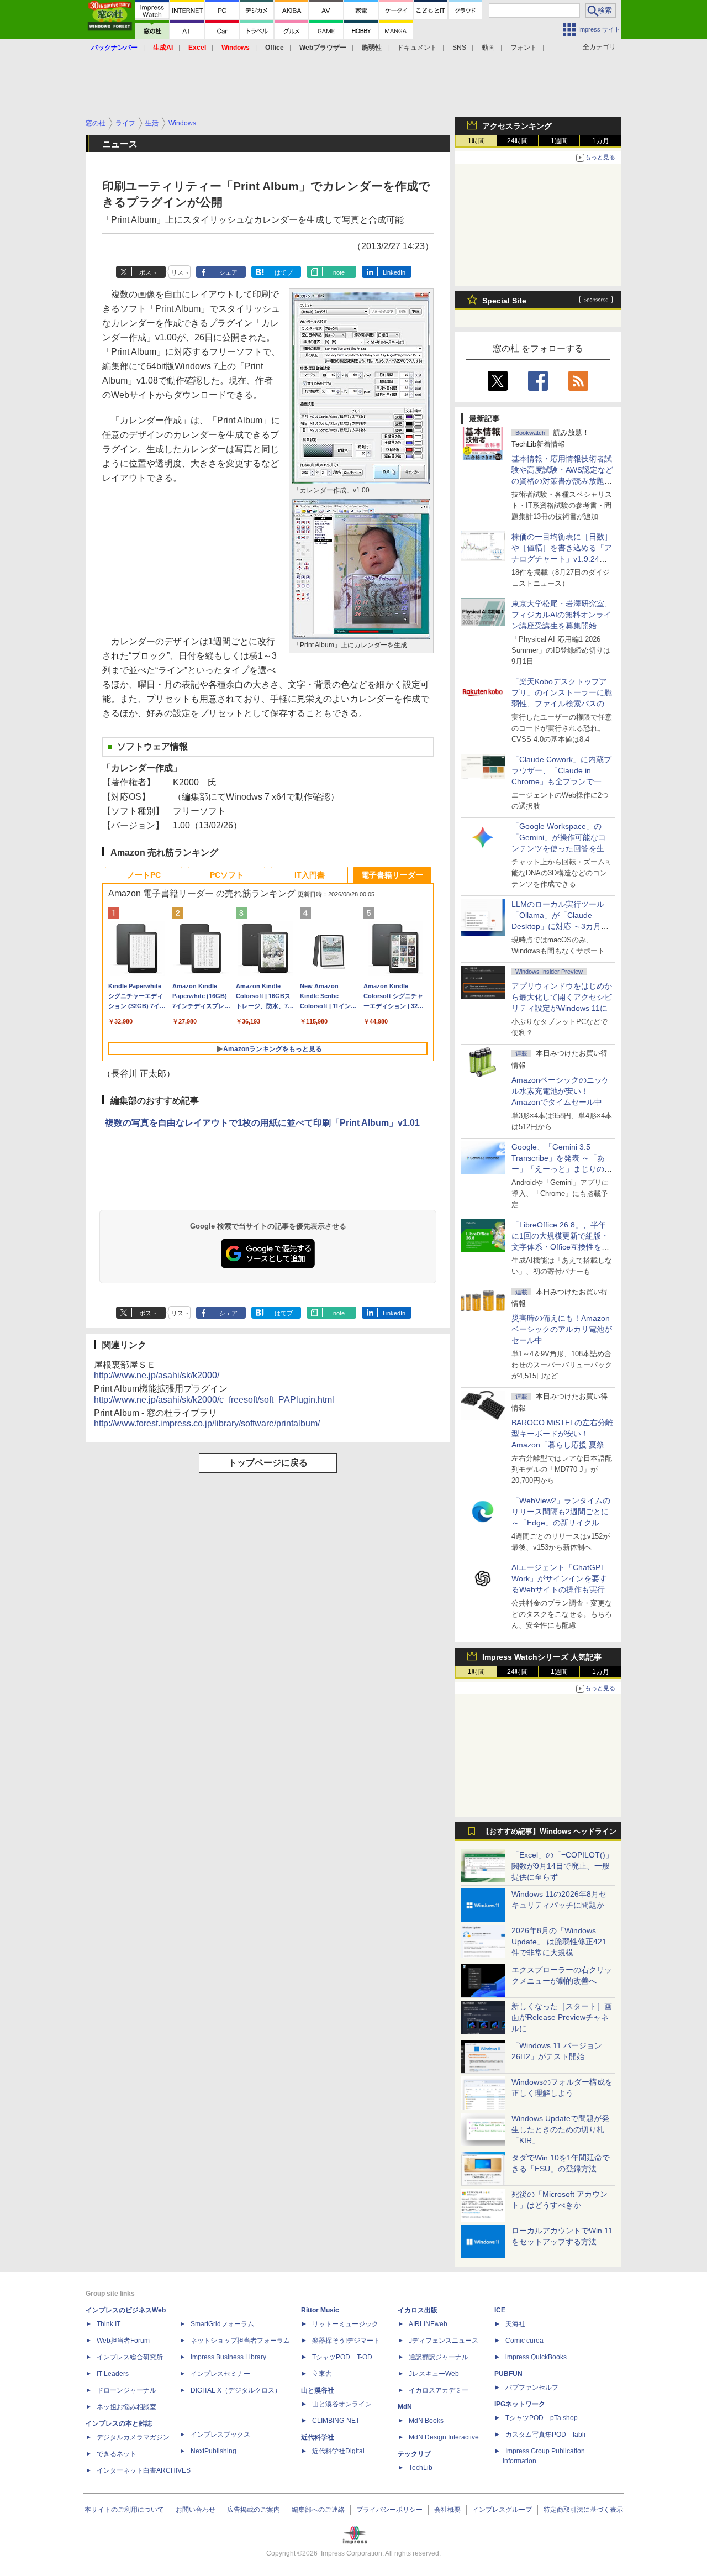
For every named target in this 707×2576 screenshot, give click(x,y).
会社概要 (447, 2510)
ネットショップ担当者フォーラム (240, 2341)
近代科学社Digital (338, 2451)
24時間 (518, 141)
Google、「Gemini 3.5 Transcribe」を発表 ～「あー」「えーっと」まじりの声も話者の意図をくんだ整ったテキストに (562, 1169)
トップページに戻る (268, 1463)
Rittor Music (320, 2310)
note (339, 272)
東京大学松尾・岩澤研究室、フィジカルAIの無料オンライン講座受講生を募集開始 (562, 615)
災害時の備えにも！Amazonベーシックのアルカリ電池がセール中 (562, 1329)
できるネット (117, 2454)
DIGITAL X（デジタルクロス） (236, 2390)
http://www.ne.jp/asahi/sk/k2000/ (157, 1375)
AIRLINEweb (428, 2324)
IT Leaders (113, 2374)
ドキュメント (417, 48)
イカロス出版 (418, 2310)
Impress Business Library (228, 2357)
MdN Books (426, 2421)
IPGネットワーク (520, 2404)
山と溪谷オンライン (342, 2404)
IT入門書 (310, 875)
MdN (405, 2407)
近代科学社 (318, 2437)
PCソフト (227, 875)
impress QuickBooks (536, 2357)
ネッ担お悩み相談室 (126, 2407)
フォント (524, 48)
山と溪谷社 (318, 2390)
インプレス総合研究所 (130, 2357)
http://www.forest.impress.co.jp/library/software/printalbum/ (207, 1423)
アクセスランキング (517, 126)
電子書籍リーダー (392, 875)
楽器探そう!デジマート (346, 2341)
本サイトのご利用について (124, 2510)
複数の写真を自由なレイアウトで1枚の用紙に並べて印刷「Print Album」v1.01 (262, 1123)
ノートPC (144, 875)
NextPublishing (213, 2451)
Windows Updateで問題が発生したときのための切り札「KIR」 (560, 2129)
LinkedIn (394, 272)
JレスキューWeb (434, 2374)
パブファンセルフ (532, 2388)
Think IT (109, 2324)
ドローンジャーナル (126, 2390)
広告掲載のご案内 (254, 2510)
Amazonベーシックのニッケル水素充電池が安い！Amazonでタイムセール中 (561, 1091)
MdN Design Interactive (444, 2437)
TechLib (421, 2468)
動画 (488, 48)
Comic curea (524, 2341)
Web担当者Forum (123, 2341)
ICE (500, 2310)
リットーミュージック (345, 2324)
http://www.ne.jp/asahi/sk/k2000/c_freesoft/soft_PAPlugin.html (214, 1400)
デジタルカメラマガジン (133, 2437)
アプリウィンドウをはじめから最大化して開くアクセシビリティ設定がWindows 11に (562, 997)
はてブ (284, 272)
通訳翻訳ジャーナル (439, 2357)
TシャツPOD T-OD (342, 2357)
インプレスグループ (502, 2510)
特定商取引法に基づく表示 (583, 2510)
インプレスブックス (220, 2435)
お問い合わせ (196, 2510)
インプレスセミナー (220, 2374)
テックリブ (414, 2454)
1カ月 (601, 141)
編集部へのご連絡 (318, 2510)
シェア (228, 272)
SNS (459, 48)
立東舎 (322, 2374)
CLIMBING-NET (336, 2421)
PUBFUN (508, 2374)
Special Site (504, 301)
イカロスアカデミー (439, 2390)
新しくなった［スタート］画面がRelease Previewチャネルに (562, 2017)
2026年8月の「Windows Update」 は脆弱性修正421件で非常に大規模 (559, 1942)
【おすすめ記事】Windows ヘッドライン (549, 1832)
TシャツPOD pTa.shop (542, 2418)
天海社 (515, 2324)
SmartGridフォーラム (222, 2324)
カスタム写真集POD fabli (545, 2435)
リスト (180, 272)
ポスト (148, 272)
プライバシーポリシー (389, 2510)
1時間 (476, 141)
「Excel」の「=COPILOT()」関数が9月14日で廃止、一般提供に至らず (562, 1866)
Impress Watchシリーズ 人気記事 (542, 1657)
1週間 (559, 141)
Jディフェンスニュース (444, 2341)
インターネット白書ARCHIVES (144, 2470)
